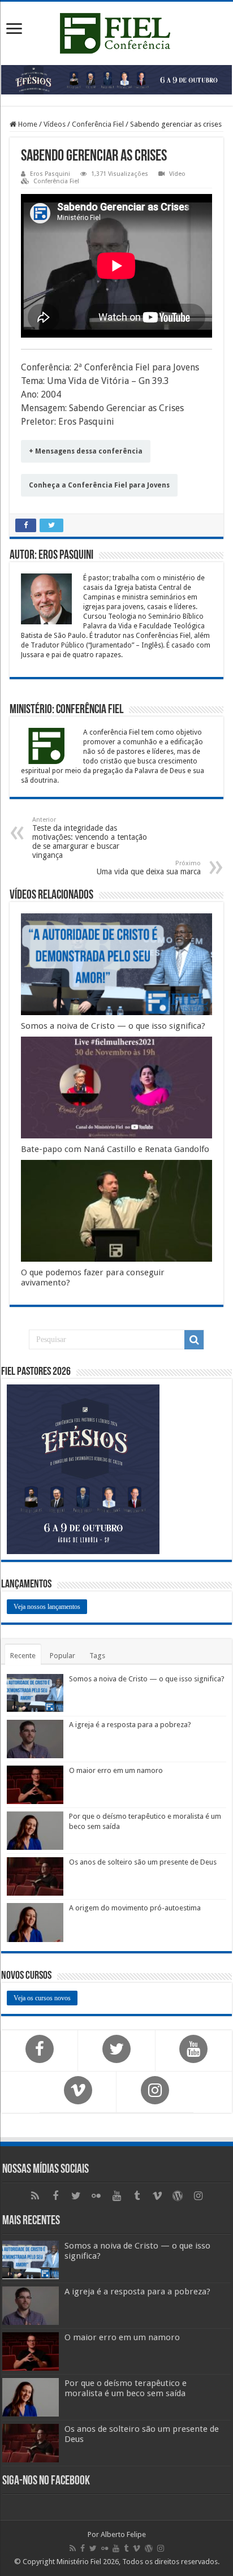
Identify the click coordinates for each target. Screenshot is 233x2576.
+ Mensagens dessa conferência (86, 451)
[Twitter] (76, 2196)
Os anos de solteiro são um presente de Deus (143, 1862)
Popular (62, 1656)
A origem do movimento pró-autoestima (135, 1908)
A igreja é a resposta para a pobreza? (130, 1725)
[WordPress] (178, 2196)
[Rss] (35, 2196)
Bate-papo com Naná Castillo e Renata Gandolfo (115, 1149)
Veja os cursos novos (42, 1998)
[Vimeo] (157, 2196)
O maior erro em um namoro (116, 1770)
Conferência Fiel (98, 124)
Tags (97, 1656)
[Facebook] (55, 2196)
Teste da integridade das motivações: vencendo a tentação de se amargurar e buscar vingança (90, 838)
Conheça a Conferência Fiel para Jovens (99, 485)
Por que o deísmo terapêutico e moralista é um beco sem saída (126, 2388)
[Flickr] (96, 2196)
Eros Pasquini (50, 174)
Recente (23, 1656)
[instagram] (198, 2196)
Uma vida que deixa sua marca (149, 868)
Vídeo (177, 174)
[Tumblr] (137, 2196)
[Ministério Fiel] (116, 31)
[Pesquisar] (194, 1340)
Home (27, 124)
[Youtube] (116, 2196)
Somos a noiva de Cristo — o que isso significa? (113, 1026)
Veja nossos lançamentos (47, 1607)
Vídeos (55, 124)
